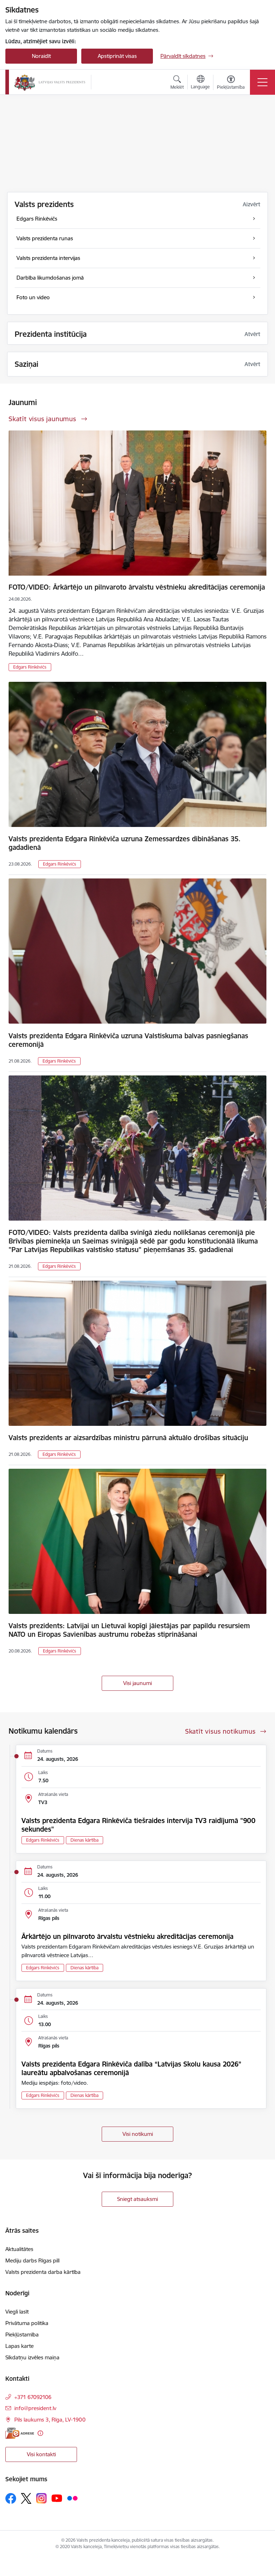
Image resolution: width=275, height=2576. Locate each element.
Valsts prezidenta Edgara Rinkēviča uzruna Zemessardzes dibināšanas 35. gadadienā (125, 843)
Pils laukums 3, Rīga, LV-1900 (50, 2420)
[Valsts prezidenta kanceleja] (50, 82)
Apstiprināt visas (117, 56)
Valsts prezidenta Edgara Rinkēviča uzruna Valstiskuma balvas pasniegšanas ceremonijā (128, 1040)
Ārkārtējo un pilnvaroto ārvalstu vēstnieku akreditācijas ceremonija (127, 1936)
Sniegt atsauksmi (137, 2199)
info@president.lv (35, 2408)
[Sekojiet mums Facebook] (11, 2498)
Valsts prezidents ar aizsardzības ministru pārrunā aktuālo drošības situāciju (128, 1438)
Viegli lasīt (17, 2312)
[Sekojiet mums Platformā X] (26, 2498)
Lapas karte (20, 2346)
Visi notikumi (138, 2134)
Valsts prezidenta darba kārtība (43, 2272)
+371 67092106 (33, 2397)
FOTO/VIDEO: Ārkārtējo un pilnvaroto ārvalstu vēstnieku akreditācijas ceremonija (137, 587)
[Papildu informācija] (40, 2433)
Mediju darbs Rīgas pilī (32, 2260)
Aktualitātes (19, 2249)
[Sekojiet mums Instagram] (42, 2498)
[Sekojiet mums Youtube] (57, 2498)
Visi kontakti (41, 2454)
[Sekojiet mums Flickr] (72, 2498)
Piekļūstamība (22, 2334)
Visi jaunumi (137, 1683)
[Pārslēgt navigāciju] (262, 82)
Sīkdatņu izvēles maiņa (32, 2357)
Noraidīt (41, 56)
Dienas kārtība (85, 1840)
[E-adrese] (20, 2433)
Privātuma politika (27, 2323)
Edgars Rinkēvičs (30, 667)
